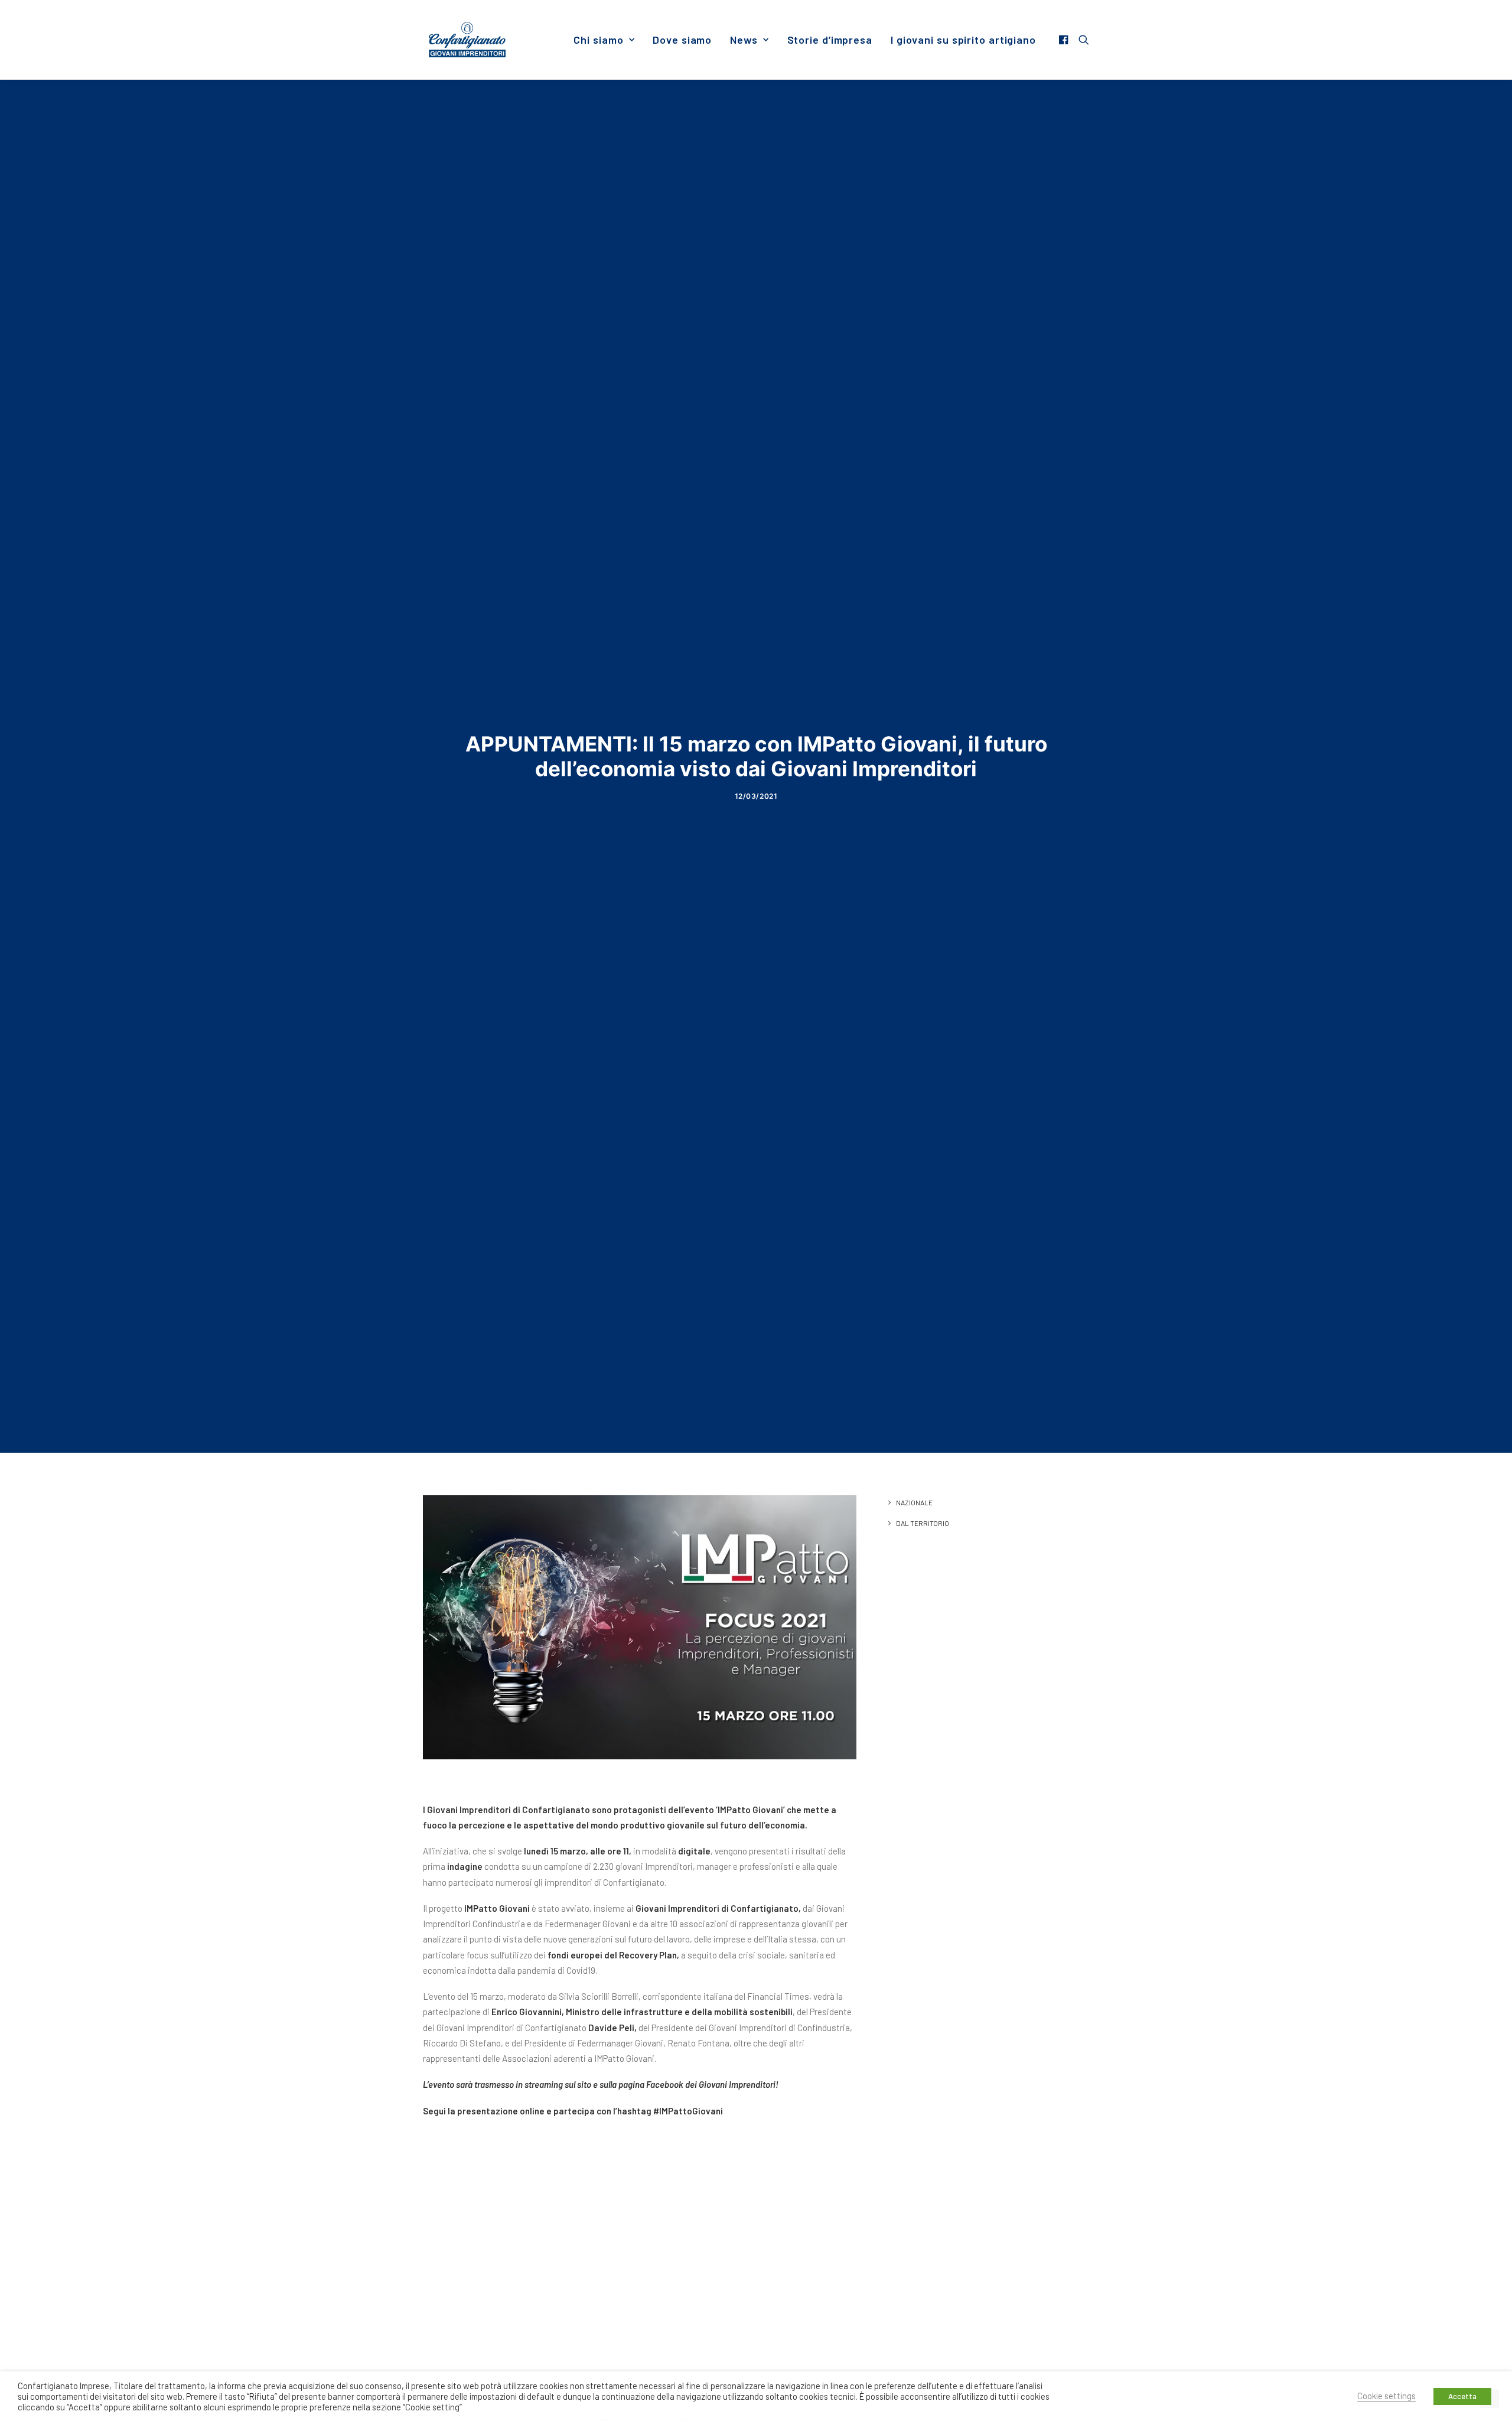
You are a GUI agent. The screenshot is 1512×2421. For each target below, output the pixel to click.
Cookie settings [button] (1386, 2396)
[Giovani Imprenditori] (467, 40)
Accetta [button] (1462, 2396)
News (744, 40)
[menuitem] (604, 40)
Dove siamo (682, 40)
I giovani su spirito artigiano (963, 40)
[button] (1065, 40)
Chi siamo (598, 40)
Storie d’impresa (830, 40)
